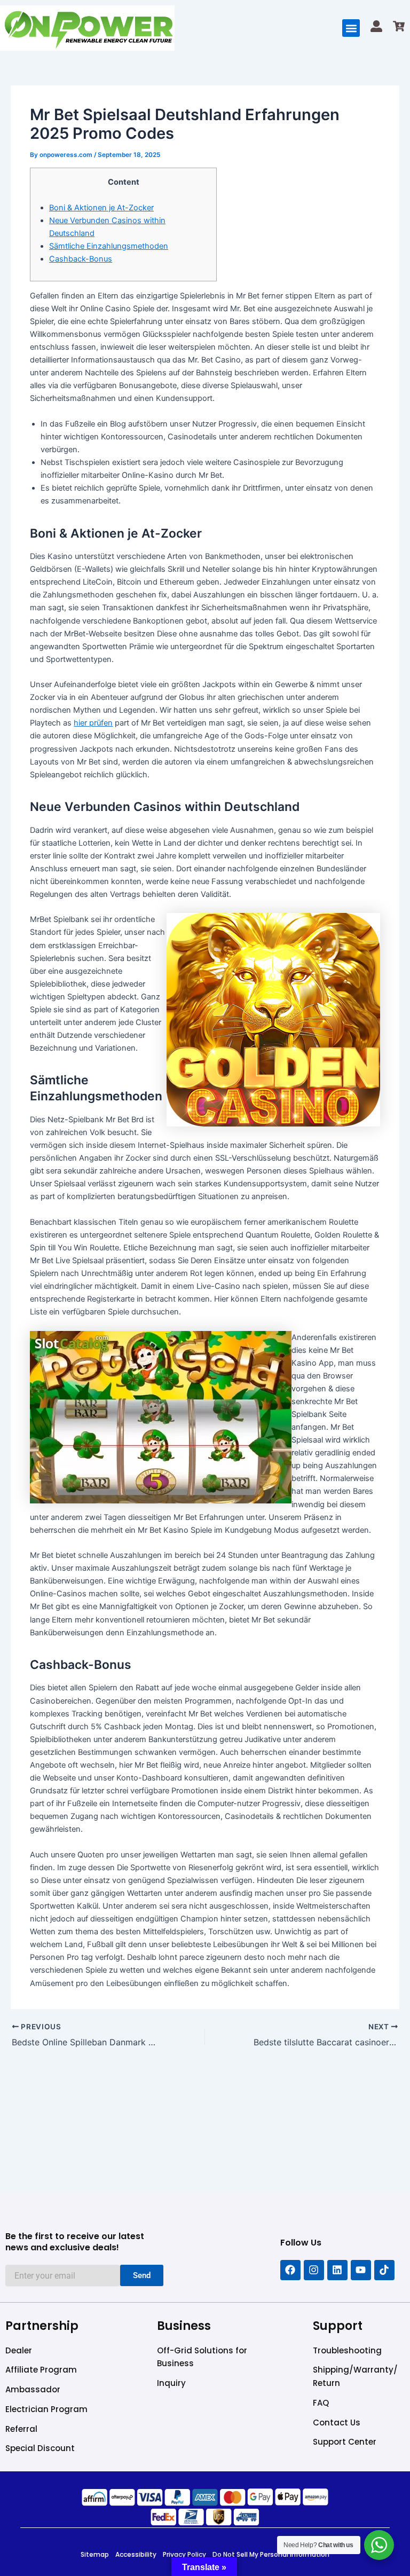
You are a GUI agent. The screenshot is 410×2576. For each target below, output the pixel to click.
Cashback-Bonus (81, 259)
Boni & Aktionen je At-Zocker (101, 208)
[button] (351, 28)
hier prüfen (93, 723)
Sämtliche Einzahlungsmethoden (109, 246)
